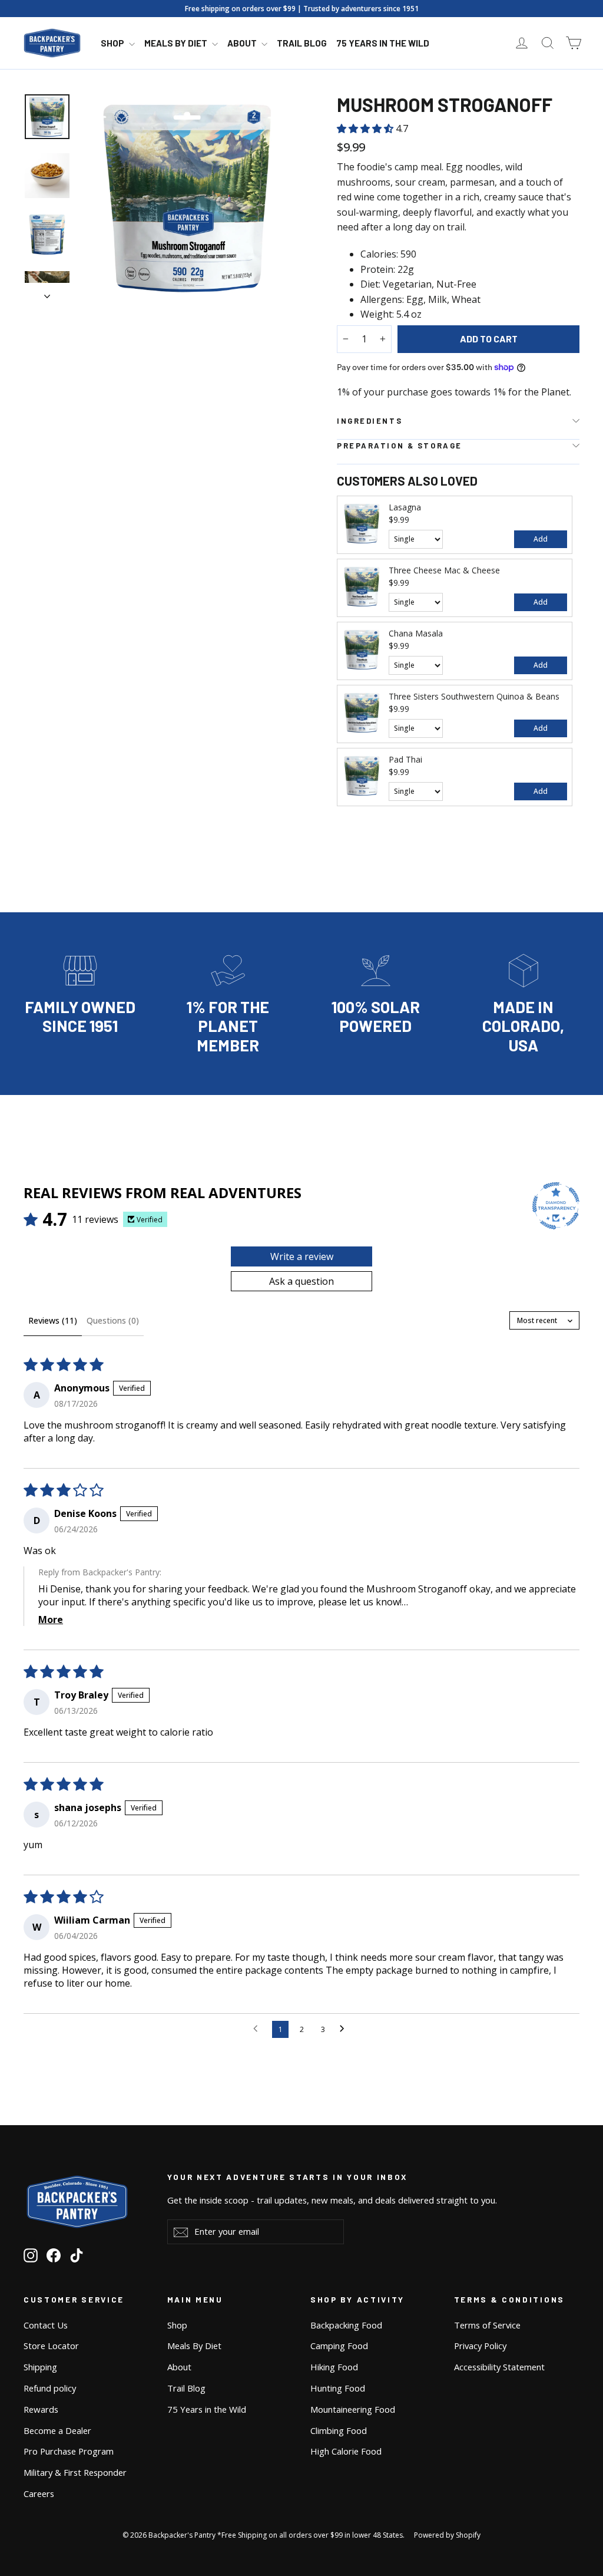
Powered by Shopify (447, 2535)
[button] (366, 128)
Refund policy (50, 2388)
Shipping (40, 2367)
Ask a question (301, 1281)
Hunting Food (338, 2388)
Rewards (41, 2409)
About (243, 43)
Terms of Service (487, 2325)
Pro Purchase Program (69, 2451)
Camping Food (339, 2346)
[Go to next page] (345, 2029)
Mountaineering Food (353, 2409)
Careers (39, 2493)
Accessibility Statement (499, 2367)
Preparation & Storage (400, 446)
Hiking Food (334, 2367)
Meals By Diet (177, 43)
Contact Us (46, 2325)
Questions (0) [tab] (113, 1320)
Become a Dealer (57, 2430)
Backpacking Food (346, 2325)
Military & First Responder (75, 2472)
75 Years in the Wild (383, 43)
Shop (113, 43)
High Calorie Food (346, 2451)
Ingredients (370, 421)
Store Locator (51, 2346)
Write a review (302, 1256)
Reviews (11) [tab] (53, 1320)
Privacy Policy (480, 2346)
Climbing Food (339, 2430)
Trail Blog (302, 43)
